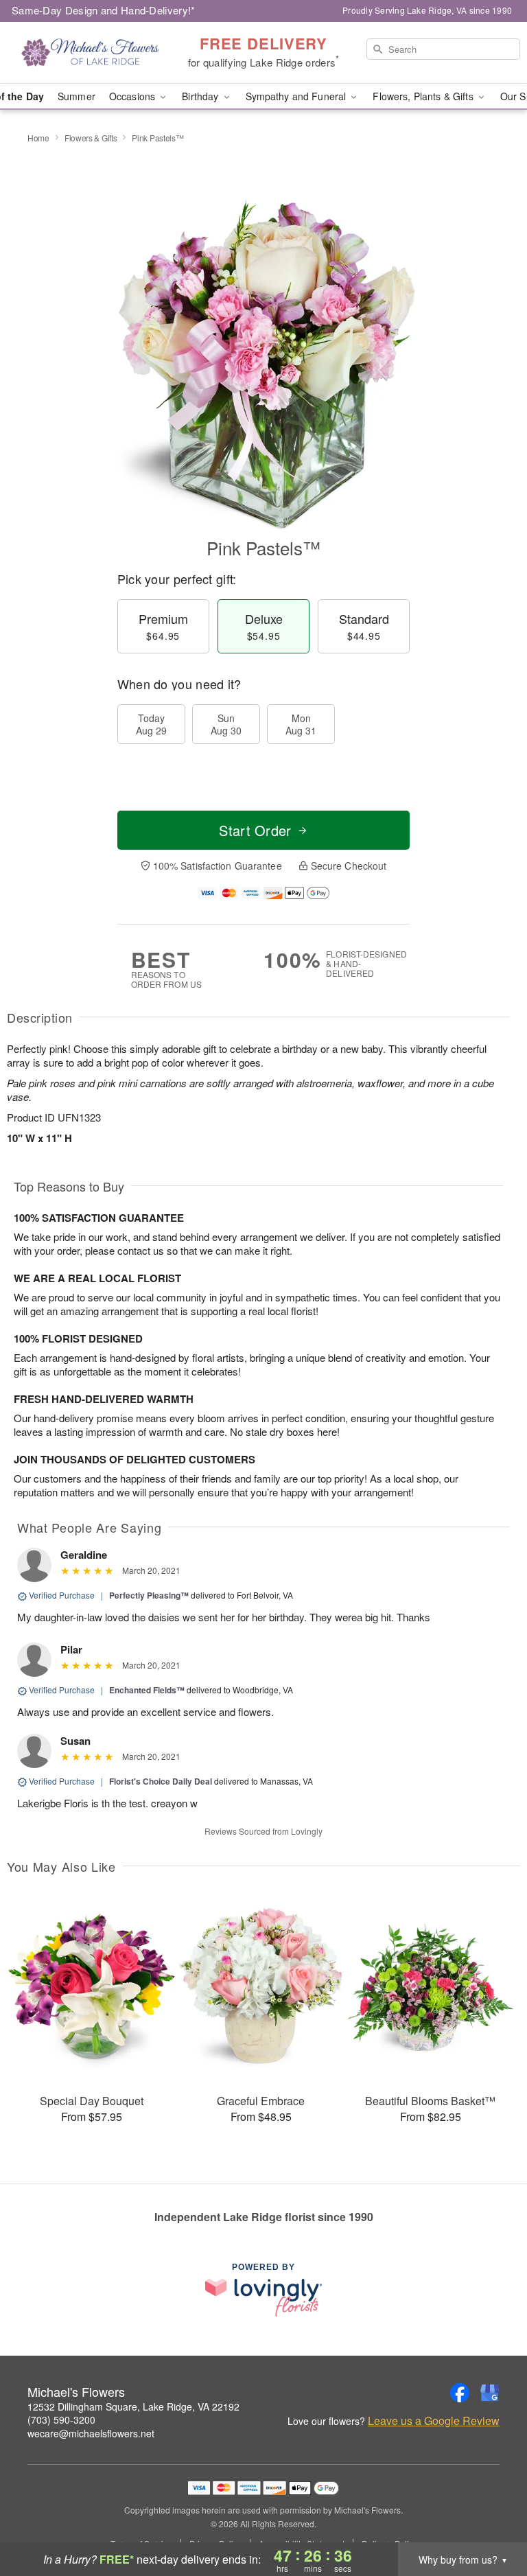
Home (38, 138)
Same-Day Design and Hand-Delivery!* (104, 10)
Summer (77, 96)
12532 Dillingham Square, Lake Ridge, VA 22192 (133, 2406)
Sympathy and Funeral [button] (297, 96)
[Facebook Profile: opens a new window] (460, 2393)
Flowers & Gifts (91, 138)
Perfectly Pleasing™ (149, 1595)
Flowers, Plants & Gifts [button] (424, 96)
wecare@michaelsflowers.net (91, 2433)
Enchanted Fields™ (147, 1690)
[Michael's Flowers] (91, 53)
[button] (491, 2518)
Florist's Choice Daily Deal (161, 1781)
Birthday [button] (201, 96)
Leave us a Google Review (434, 2421)
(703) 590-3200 (61, 2420)
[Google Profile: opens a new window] (490, 2393)
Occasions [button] (133, 96)
